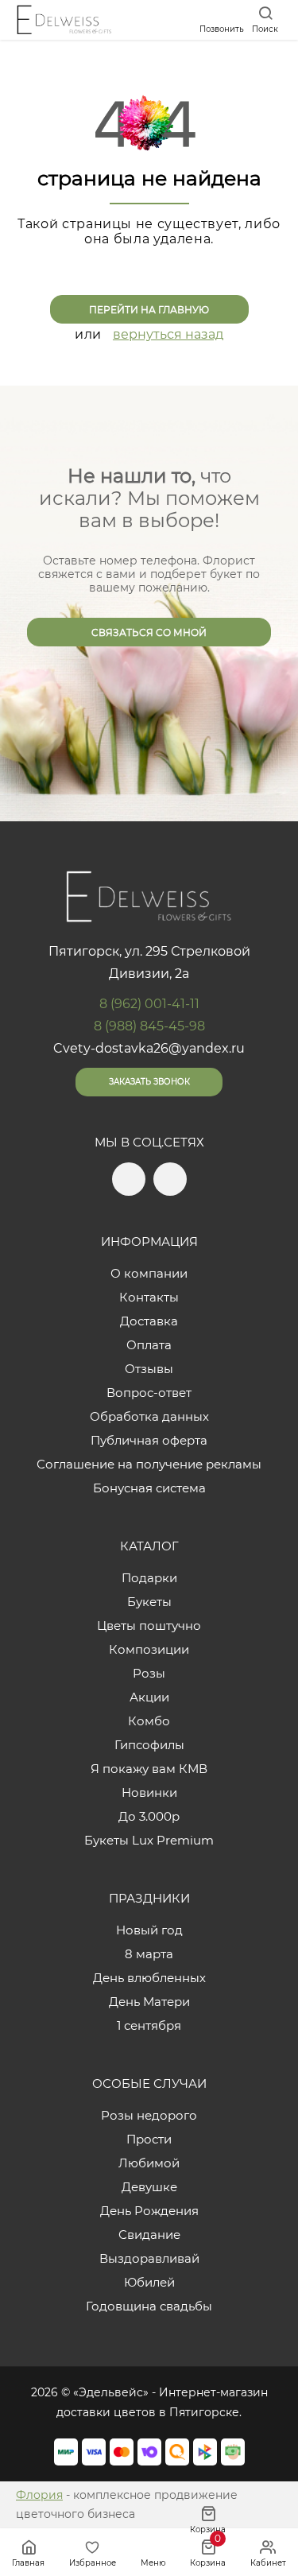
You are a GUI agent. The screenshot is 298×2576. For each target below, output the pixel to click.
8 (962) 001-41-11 (149, 1004)
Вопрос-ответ (149, 1393)
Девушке (149, 2187)
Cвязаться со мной (149, 632)
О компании (149, 1273)
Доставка (149, 1321)
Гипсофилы (149, 1745)
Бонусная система (149, 1488)
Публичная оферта (149, 1440)
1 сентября (149, 2025)
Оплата (149, 1345)
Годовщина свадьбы (149, 2306)
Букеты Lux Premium (149, 1840)
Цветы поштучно (149, 1626)
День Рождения (149, 2211)
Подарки (149, 1578)
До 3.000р (149, 1816)
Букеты (149, 1602)
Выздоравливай (149, 2258)
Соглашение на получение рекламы (149, 1464)
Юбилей (149, 2282)
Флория (39, 2495)
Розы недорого (149, 2115)
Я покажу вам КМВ (149, 1769)
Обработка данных (149, 1416)
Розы (149, 1673)
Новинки (149, 1792)
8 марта (149, 1954)
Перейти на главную (149, 310)
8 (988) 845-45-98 (149, 1026)
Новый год (149, 1930)
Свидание (149, 2235)
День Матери (149, 2002)
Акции (149, 1697)
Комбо (149, 1721)
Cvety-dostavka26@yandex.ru (149, 1048)
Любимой (149, 2163)
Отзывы (149, 1369)
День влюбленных (149, 1978)
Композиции (149, 1649)
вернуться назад (168, 334)
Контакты (149, 1297)
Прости (149, 2139)
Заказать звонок (149, 1082)
